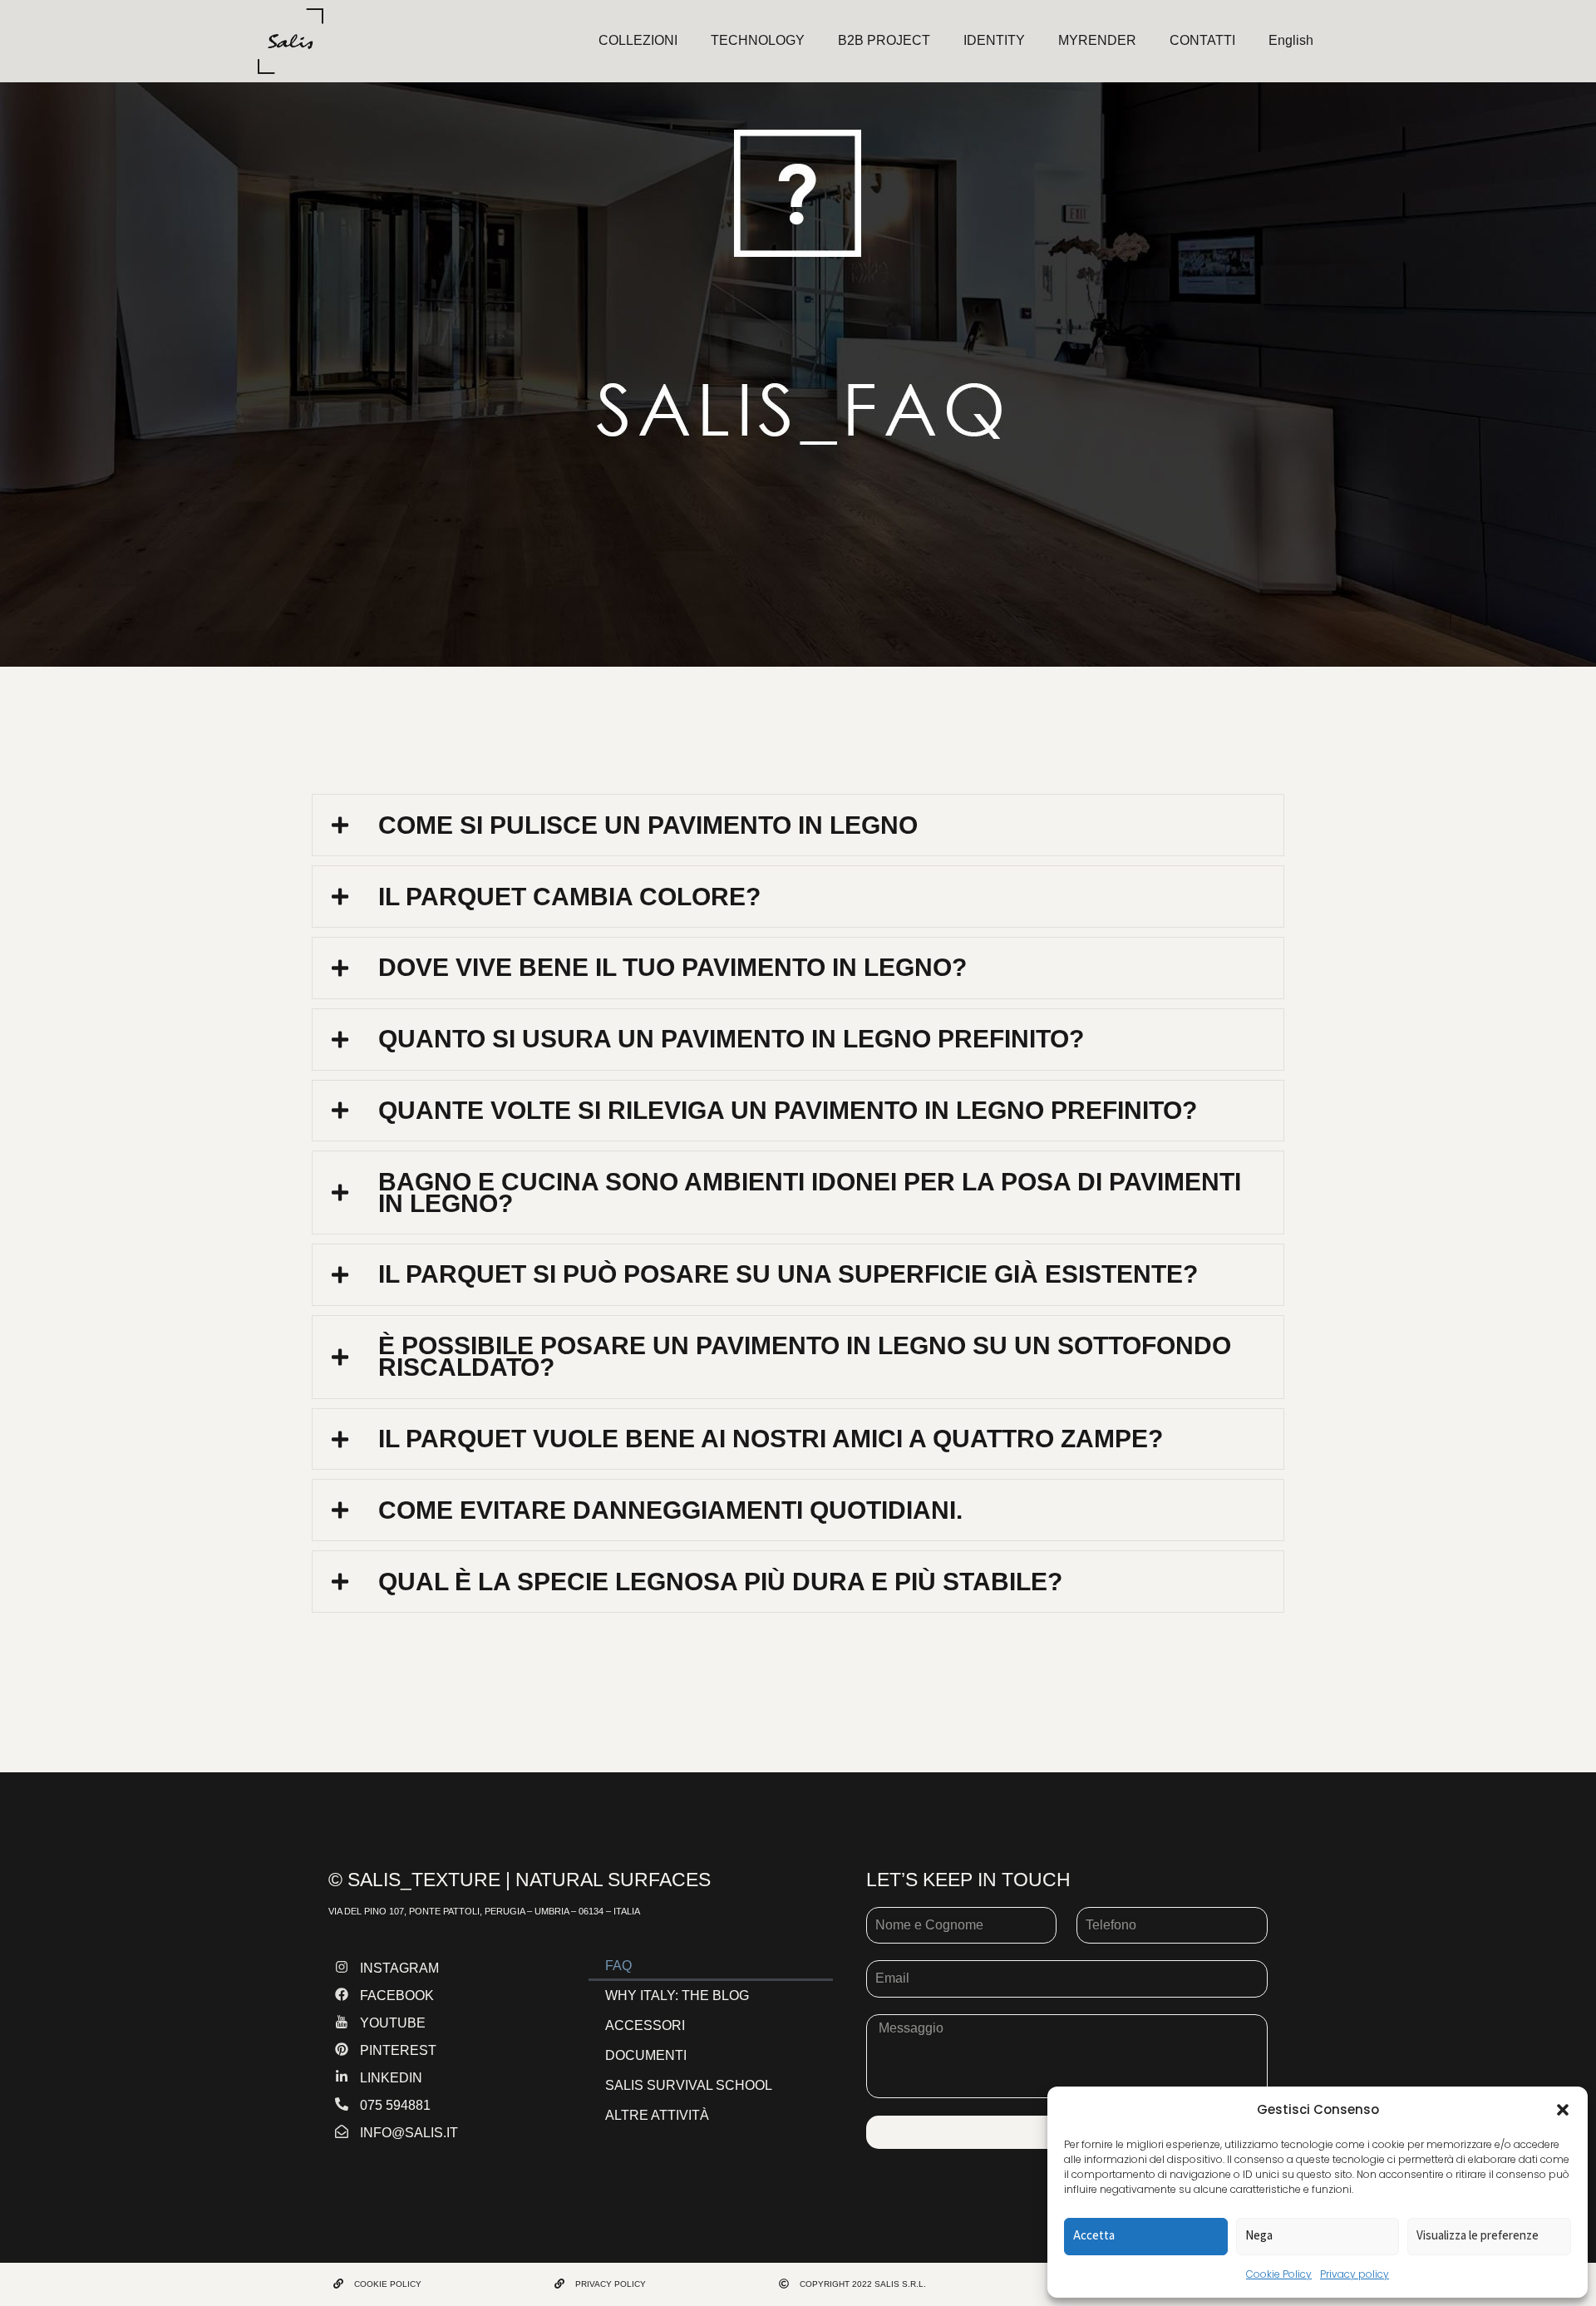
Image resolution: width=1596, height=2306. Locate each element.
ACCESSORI (645, 2025)
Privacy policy (1355, 2274)
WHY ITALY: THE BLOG (677, 1996)
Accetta (1094, 2235)
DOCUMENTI (646, 2055)
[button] (1563, 2110)
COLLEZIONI (638, 40)
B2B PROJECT (884, 40)
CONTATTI (1202, 40)
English (1291, 40)
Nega (1259, 2235)
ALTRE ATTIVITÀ (657, 2115)
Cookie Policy (1279, 2274)
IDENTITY (994, 40)
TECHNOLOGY (758, 40)
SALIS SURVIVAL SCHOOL (689, 2085)
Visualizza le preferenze (1478, 2235)
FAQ (618, 1966)
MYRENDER (1097, 40)
